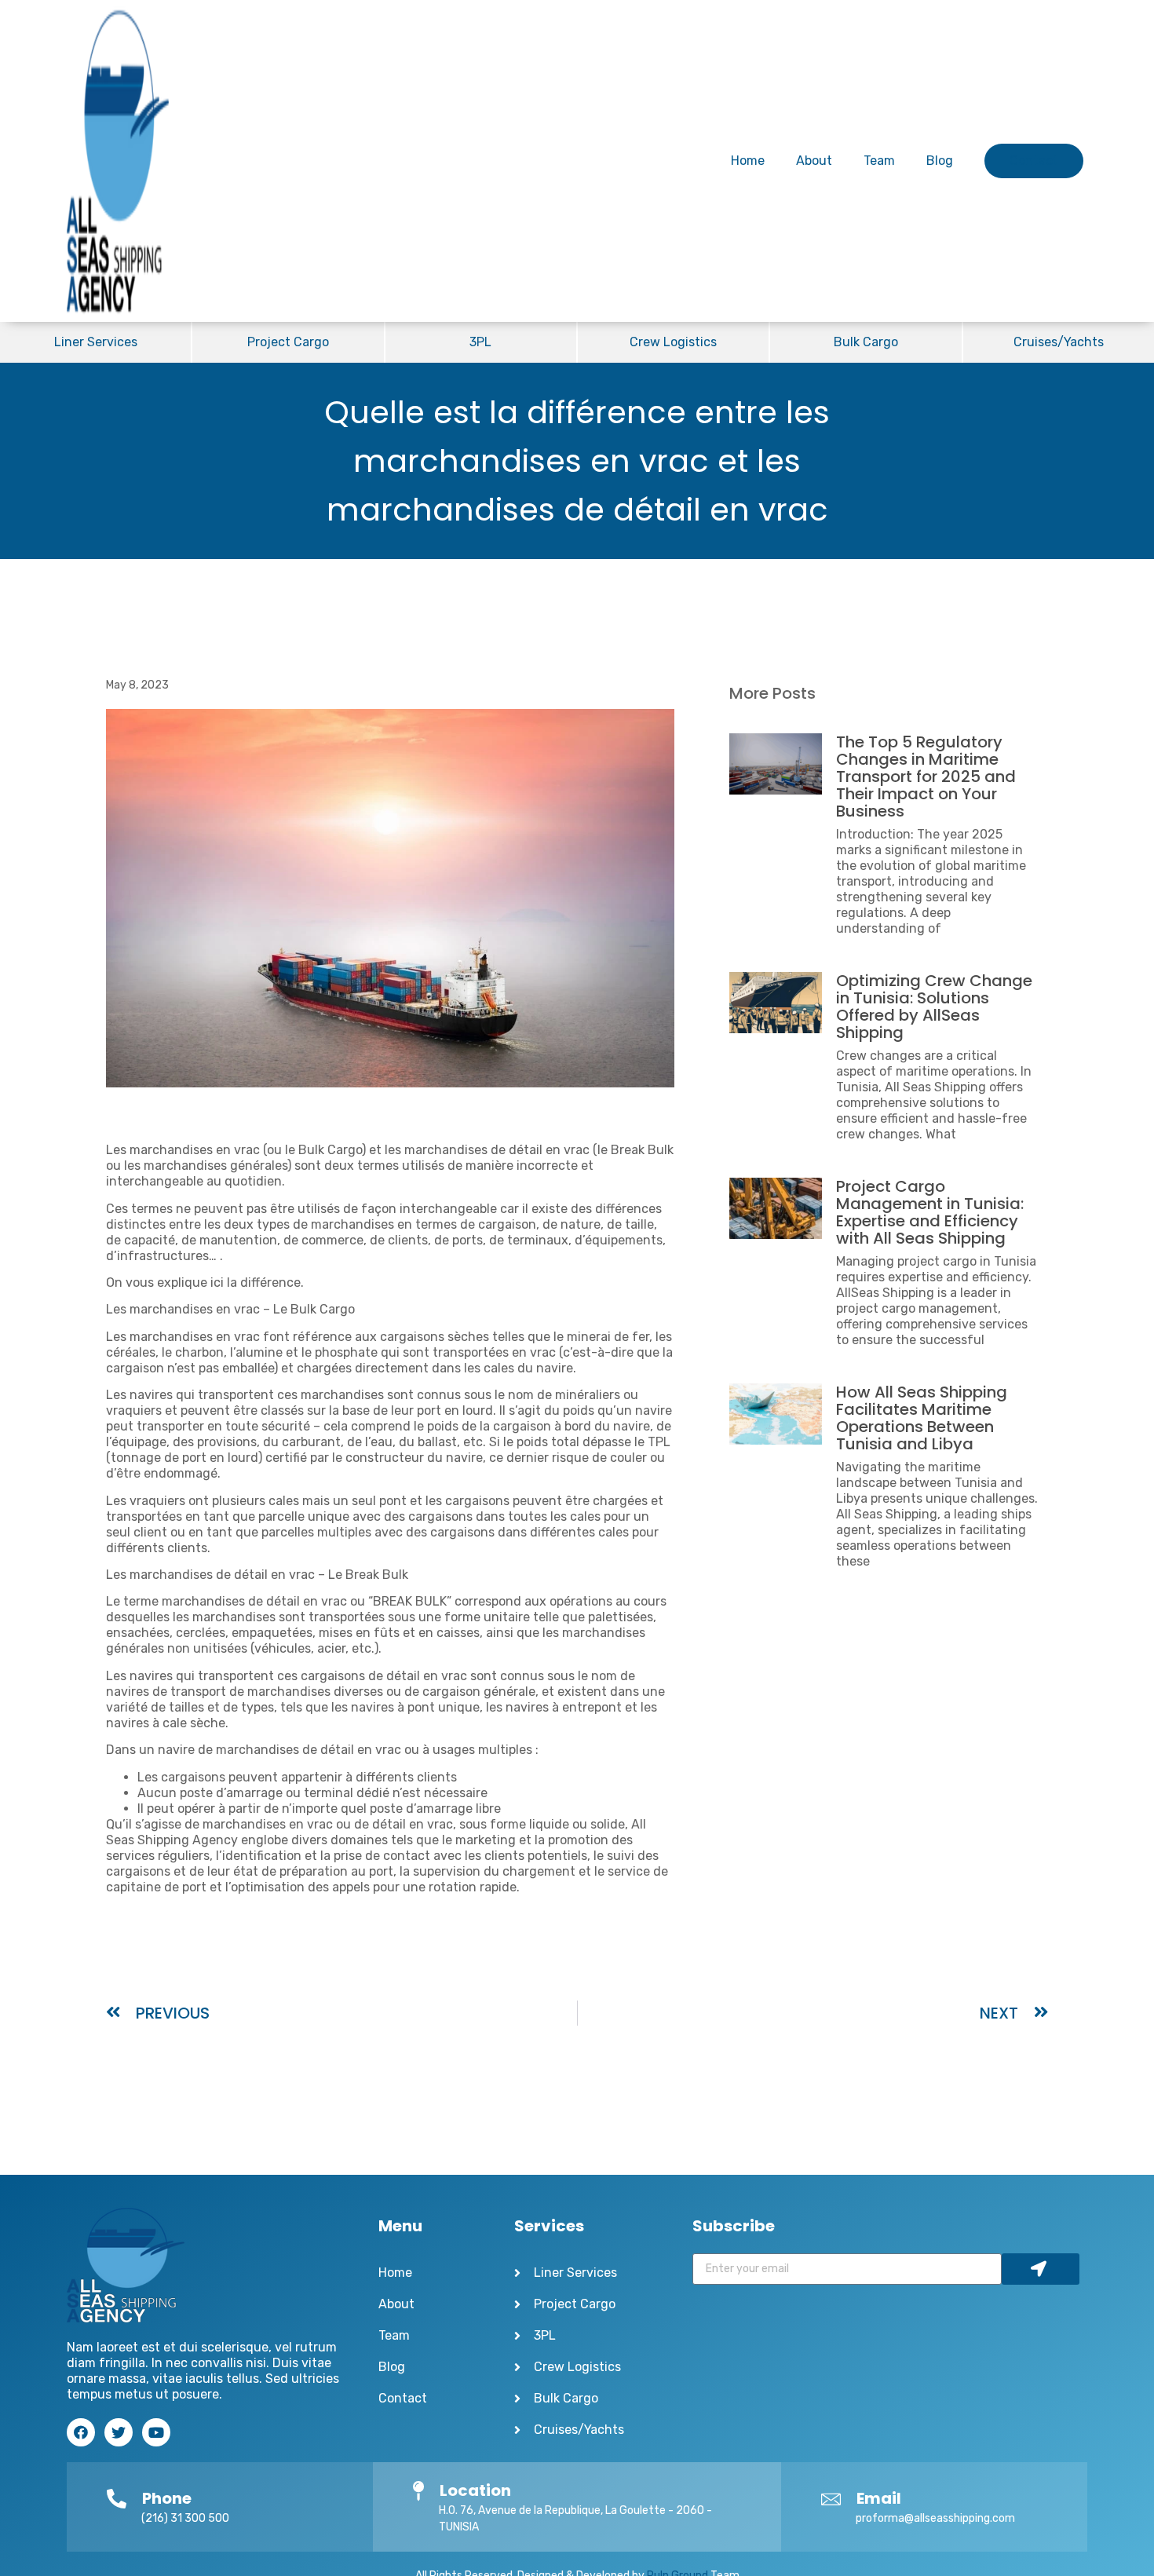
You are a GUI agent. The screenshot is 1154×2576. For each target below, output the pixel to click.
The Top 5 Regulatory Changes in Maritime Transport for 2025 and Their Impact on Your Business (926, 776)
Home (748, 161)
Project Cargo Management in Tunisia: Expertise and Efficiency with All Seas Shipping (930, 1212)
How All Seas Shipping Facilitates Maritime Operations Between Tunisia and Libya (922, 1418)
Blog (940, 161)
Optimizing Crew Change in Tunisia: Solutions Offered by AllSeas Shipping (934, 1007)
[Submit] (1041, 2269)
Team (879, 161)
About (814, 161)
